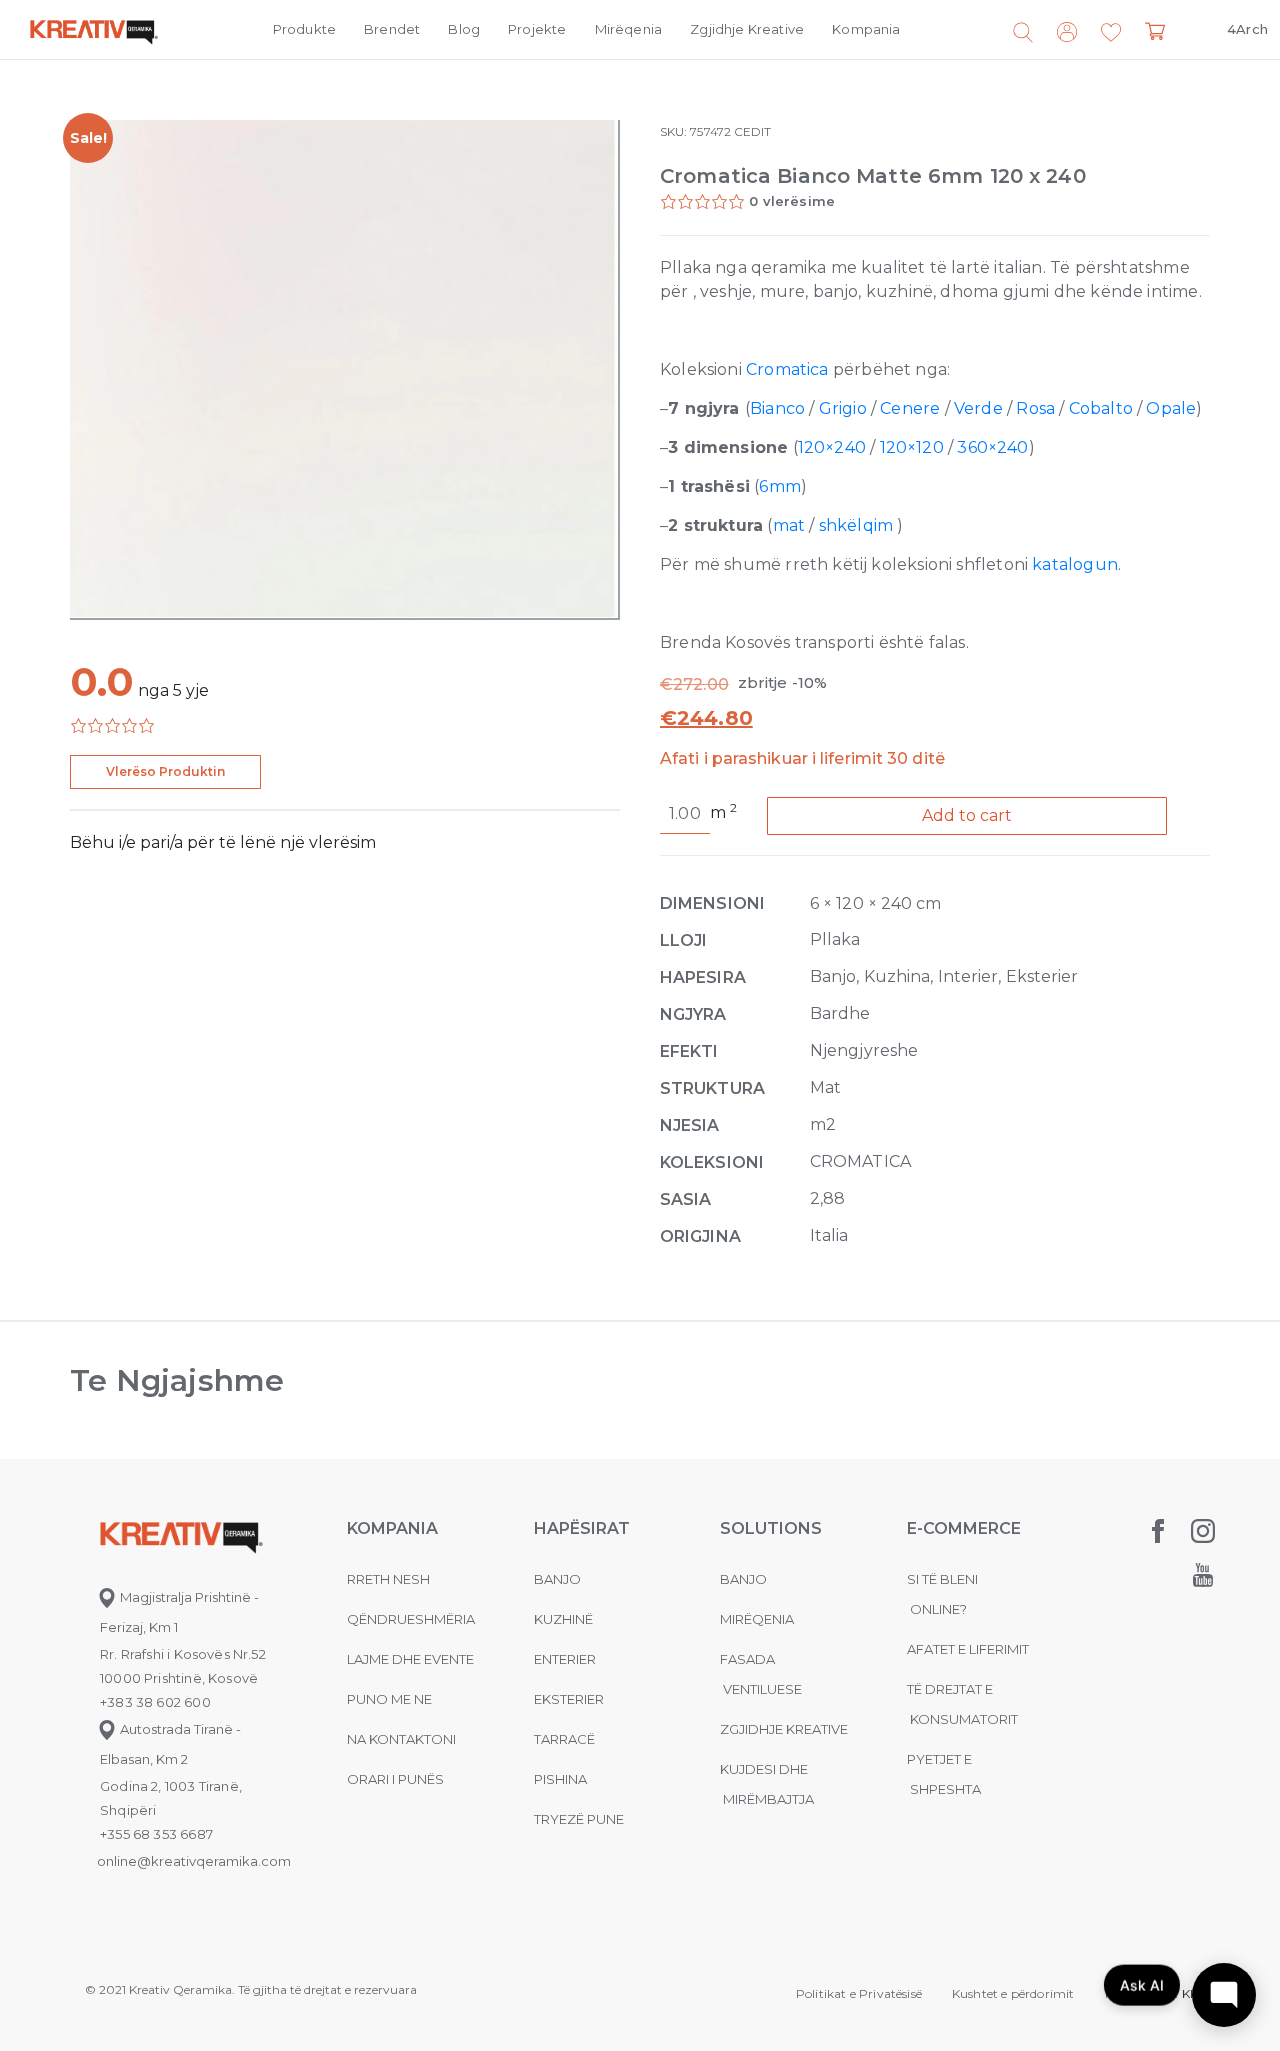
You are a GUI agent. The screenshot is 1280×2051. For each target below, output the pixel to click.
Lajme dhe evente (410, 1659)
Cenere (910, 408)
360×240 (992, 447)
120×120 (912, 447)
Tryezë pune (579, 1819)
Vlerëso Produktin (165, 771)
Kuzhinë (563, 1619)
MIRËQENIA (757, 1619)
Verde (978, 408)
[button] (1111, 33)
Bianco (777, 408)
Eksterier (569, 1699)
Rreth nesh (388, 1579)
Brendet (392, 29)
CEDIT (752, 131)
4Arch (1247, 29)
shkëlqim (856, 525)
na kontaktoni (401, 1739)
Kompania (866, 29)
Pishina (560, 1779)
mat (789, 525)
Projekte (537, 29)
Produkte (304, 29)
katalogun (1075, 564)
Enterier (565, 1659)
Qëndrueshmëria (411, 1619)
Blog (464, 29)
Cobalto (1101, 408)
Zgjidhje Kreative (747, 29)
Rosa (1035, 408)
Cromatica (787, 369)
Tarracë (564, 1739)
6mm (780, 486)
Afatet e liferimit (968, 1649)
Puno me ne (389, 1699)
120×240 (832, 447)
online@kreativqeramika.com (194, 1861)
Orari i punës (395, 1779)
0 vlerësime (792, 201)
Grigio (843, 408)
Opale (1171, 408)
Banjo (557, 1579)
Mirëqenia (629, 29)
